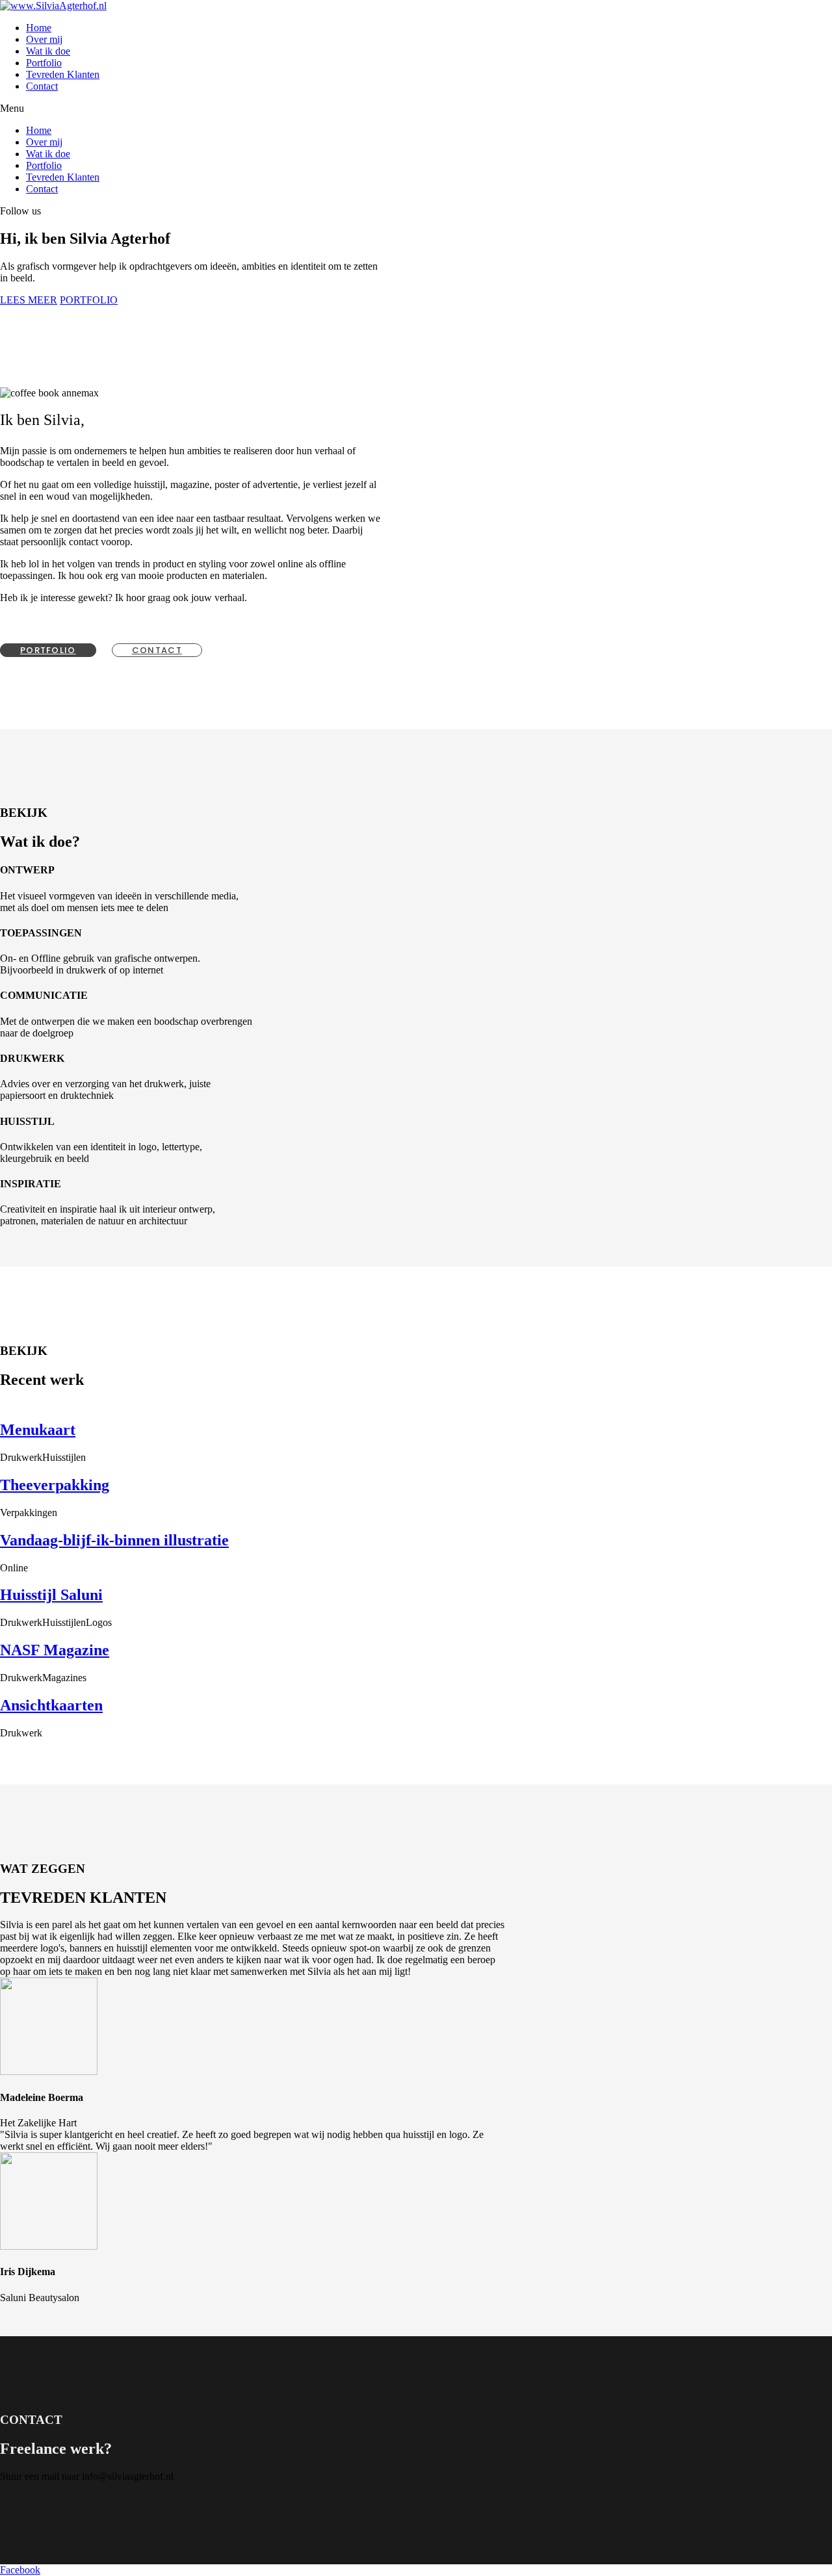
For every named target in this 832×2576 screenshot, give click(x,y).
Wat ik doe (48, 51)
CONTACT (157, 650)
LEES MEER (29, 300)
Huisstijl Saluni (51, 1595)
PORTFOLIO (89, 300)
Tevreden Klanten (63, 74)
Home (39, 28)
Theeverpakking (55, 1485)
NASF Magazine (55, 1650)
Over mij (44, 39)
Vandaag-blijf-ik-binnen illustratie (114, 1540)
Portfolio (44, 63)
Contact (42, 86)
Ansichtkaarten (51, 1705)
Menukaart (38, 1430)
